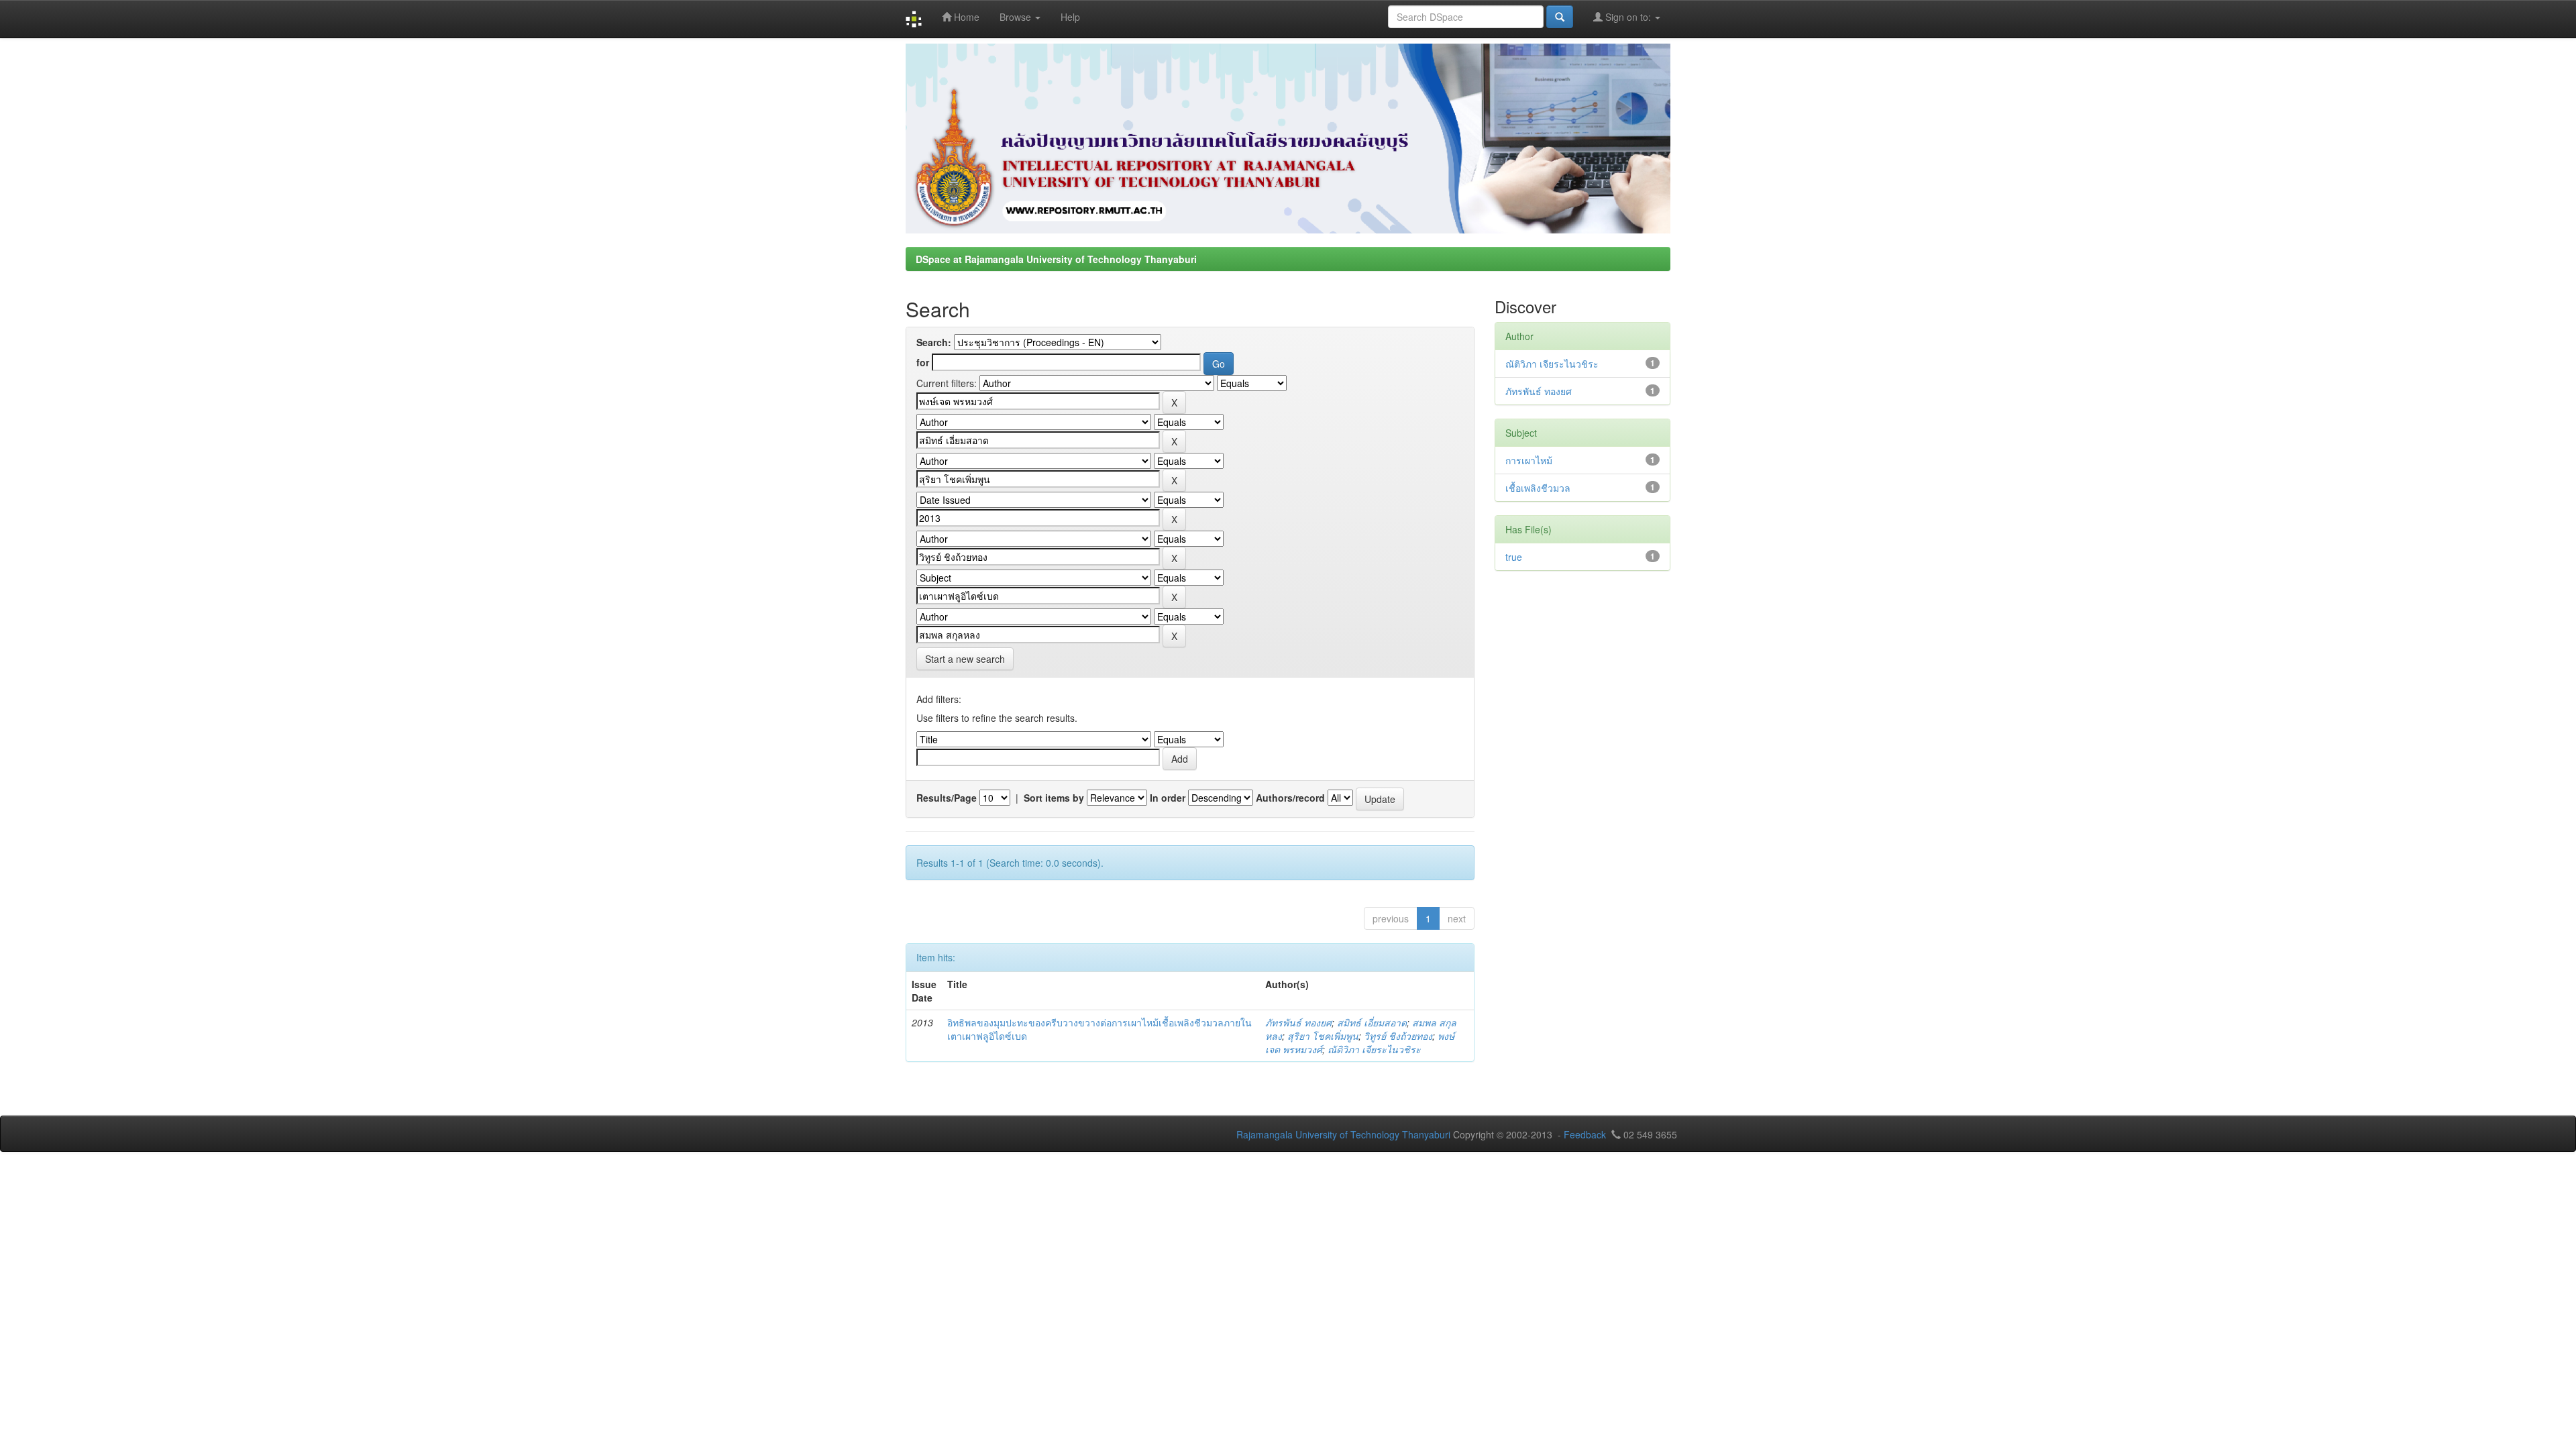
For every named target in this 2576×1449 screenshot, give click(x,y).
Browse (1017, 17)
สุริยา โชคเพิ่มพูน (1323, 1036)
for (923, 362)
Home (965, 17)
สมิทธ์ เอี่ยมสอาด (1372, 1022)
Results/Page (947, 798)
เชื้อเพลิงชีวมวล (1538, 488)
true (1514, 557)
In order (1168, 798)
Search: (934, 342)
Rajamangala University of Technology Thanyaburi (1343, 1134)
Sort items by (1054, 798)
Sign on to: (1628, 17)
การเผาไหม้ (1529, 460)
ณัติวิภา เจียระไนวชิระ (1374, 1049)
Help (1070, 17)
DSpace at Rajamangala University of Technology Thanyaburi (1056, 259)
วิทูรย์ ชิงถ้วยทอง (1398, 1036)
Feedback (1585, 1134)
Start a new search (965, 659)
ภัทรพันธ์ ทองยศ (1298, 1022)
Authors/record (1290, 798)
